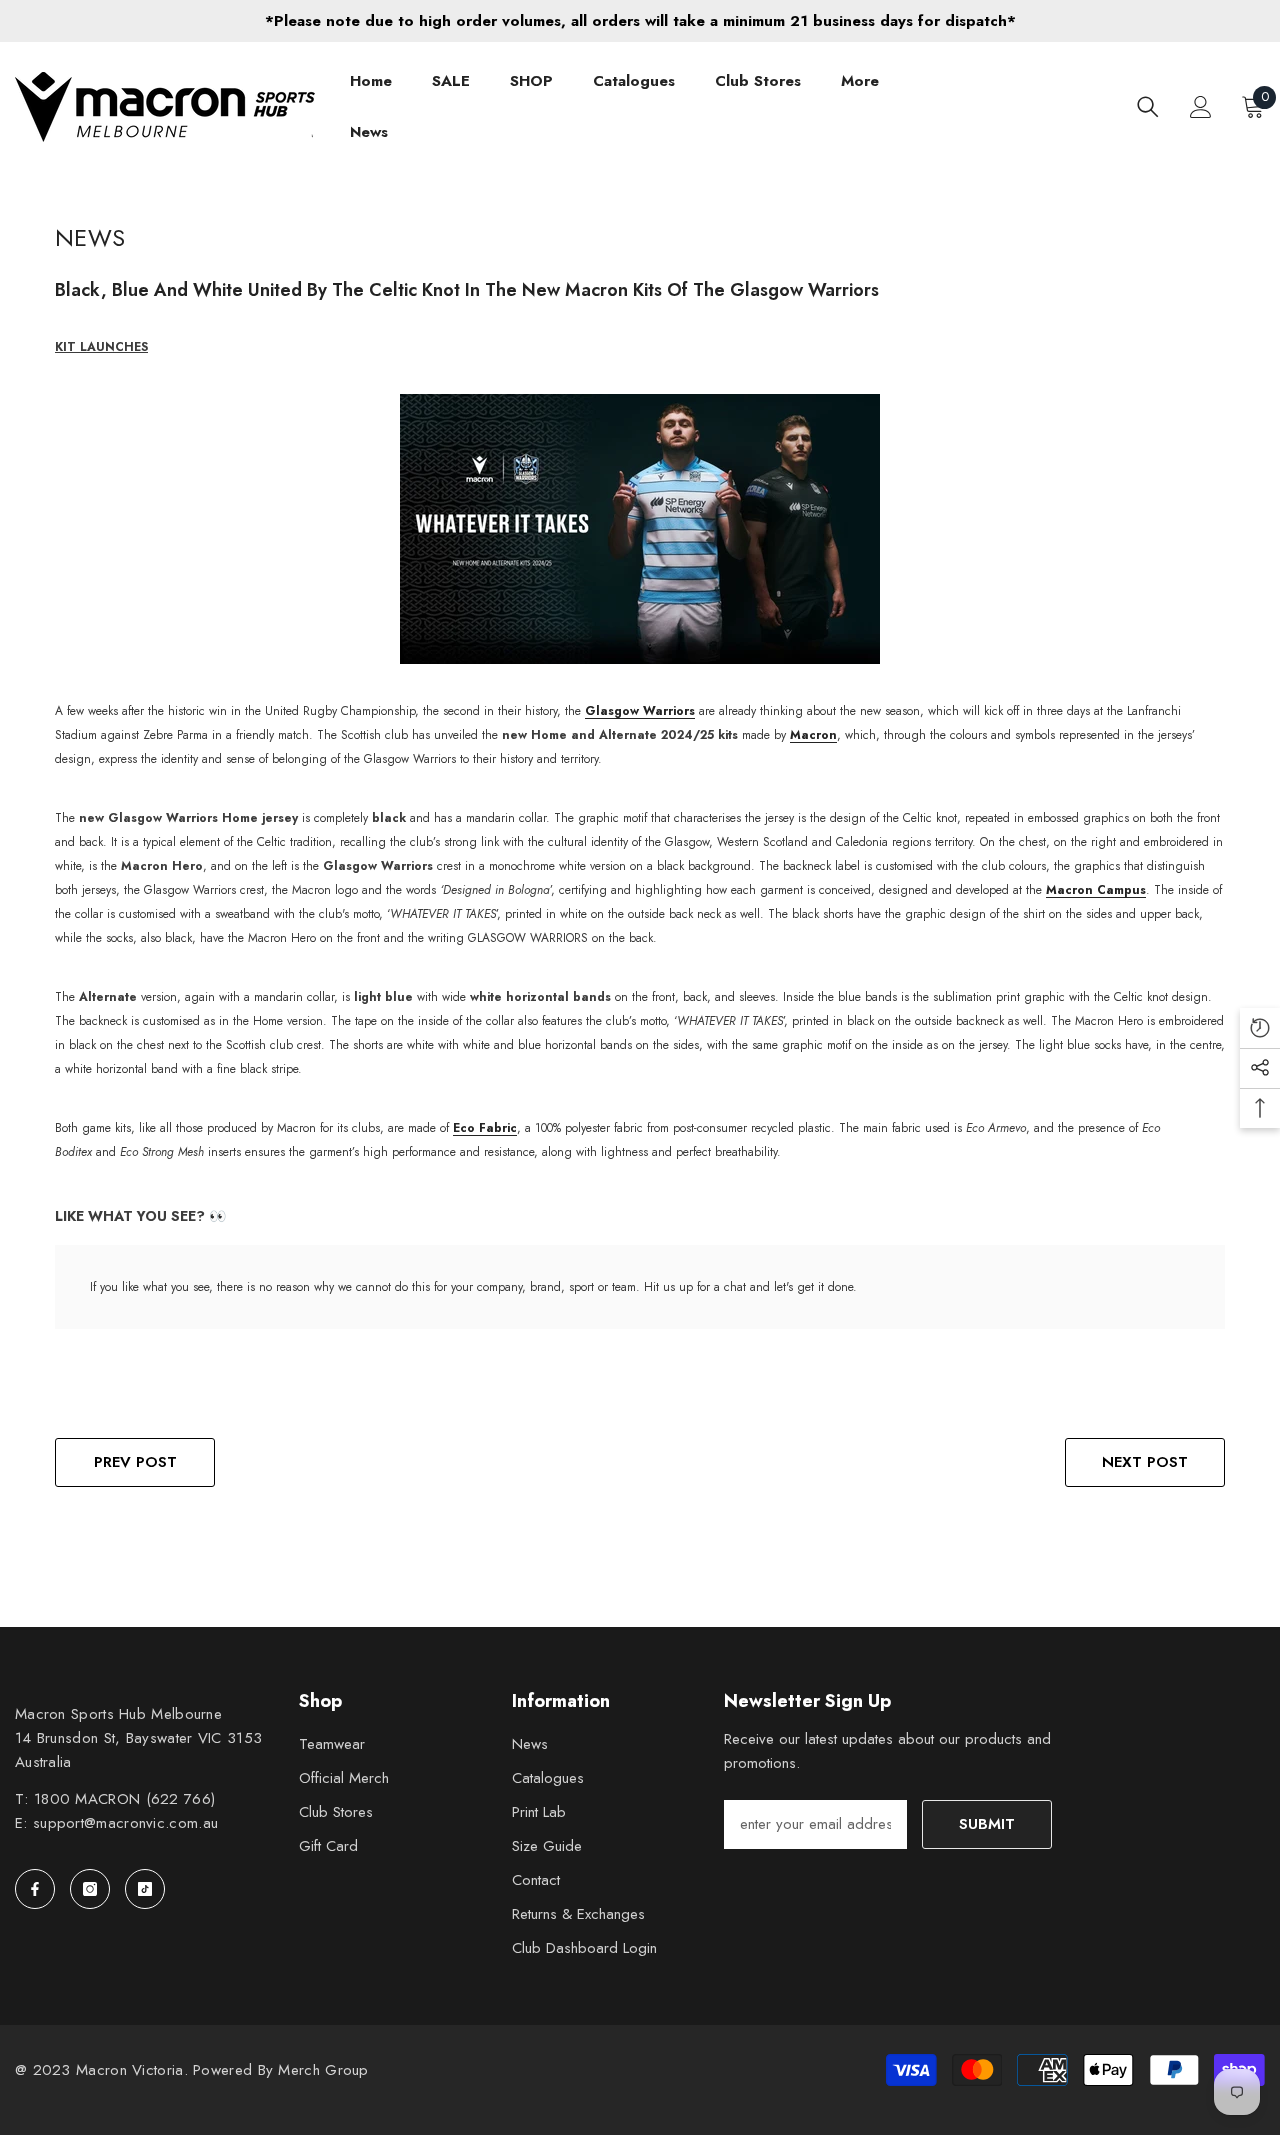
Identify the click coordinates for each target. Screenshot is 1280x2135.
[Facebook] (35, 1889)
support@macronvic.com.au (125, 1823)
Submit (987, 1824)
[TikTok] (145, 1889)
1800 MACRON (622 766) (124, 1799)
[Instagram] (90, 1889)
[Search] (1148, 107)
